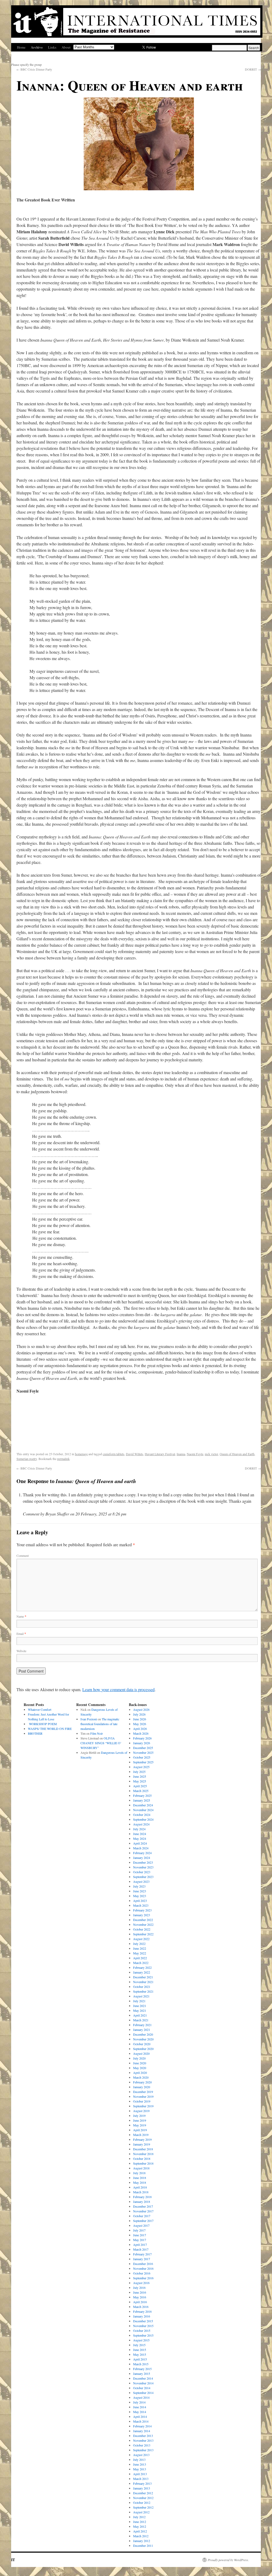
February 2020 (142, 2082)
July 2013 (139, 2459)
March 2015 (141, 2364)
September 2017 (143, 2221)
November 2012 (143, 2498)
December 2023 (143, 1862)
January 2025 (142, 1800)
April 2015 (140, 2359)
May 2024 (140, 1838)
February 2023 (142, 1910)
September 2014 (143, 2393)
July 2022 (139, 1944)
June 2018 (140, 2178)
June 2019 (140, 2120)
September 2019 (143, 2106)
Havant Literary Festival (160, 1454)
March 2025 (141, 1791)
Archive (37, 47)
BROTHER (35, 1733)
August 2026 (141, 1709)
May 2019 (140, 2125)
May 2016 (140, 2297)
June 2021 (140, 2006)
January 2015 (142, 2373)
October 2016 (142, 2273)
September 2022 (143, 1934)
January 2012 (142, 2541)
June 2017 (140, 2235)
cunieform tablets (114, 1454)
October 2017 (142, 2216)
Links (52, 47)
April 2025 (140, 1786)
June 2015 (140, 2350)
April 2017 (140, 2245)
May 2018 (140, 2182)
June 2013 (140, 2464)
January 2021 (142, 2030)
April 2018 (140, 2187)
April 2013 (140, 2474)
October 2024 (142, 1815)
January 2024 (142, 1858)
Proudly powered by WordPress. (228, 2560)
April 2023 (140, 1901)
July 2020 (139, 2058)
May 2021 (140, 2010)
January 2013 (142, 2488)
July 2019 (139, 2116)
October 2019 (142, 2101)
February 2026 (142, 1738)
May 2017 (140, 2240)
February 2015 (142, 2369)
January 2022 (142, 1972)
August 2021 (141, 1996)
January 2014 (142, 2431)
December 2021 (143, 1977)
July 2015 (139, 2345)
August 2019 (141, 2111)
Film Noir (97, 1733)
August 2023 (141, 1881)
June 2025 (140, 1776)
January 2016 (142, 2316)
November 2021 (143, 1982)
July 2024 (139, 1829)
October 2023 (142, 1872)
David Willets (135, 1454)
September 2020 (143, 2049)
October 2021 (142, 1987)
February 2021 (142, 2025)
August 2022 (141, 1939)
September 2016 (143, 2278)
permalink (63, 1459)
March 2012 (141, 2536)
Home (21, 47)
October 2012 (142, 2502)
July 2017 (139, 2230)
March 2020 (141, 2077)
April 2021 (140, 2015)
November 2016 (143, 2268)
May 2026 (140, 1724)
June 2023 (140, 1891)
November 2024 (143, 1810)
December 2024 (143, 1805)
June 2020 (140, 2063)
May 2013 (140, 2469)
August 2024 (141, 1824)
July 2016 (139, 2288)
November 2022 (143, 1924)
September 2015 (143, 2335)
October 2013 (142, 2445)
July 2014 (139, 2402)
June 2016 (140, 2292)
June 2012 (140, 2522)
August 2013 (141, 2455)
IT (13, 2560)
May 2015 (140, 2354)
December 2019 (143, 2092)
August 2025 (141, 1767)
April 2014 (140, 2416)
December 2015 (143, 2321)
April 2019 (140, 2130)
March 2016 (141, 2307)
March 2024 (141, 1848)
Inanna (181, 1454)
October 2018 (142, 2159)
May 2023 (140, 1896)
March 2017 (141, 2249)
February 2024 (142, 1853)
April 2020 (140, 2073)
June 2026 (140, 1719)
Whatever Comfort (40, 1709)
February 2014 (142, 2426)
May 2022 (140, 1953)
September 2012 (143, 2507)
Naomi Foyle (195, 1454)
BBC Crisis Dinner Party (34, 69)
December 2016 (143, 2264)
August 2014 (141, 2397)
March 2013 (141, 2479)
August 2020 (141, 2053)
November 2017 (143, 2211)
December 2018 (143, 2149)
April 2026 (140, 1729)
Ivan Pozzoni (89, 1719)
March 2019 (141, 2135)
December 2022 (143, 1920)
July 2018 (139, 2173)
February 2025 (142, 1795)
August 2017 (141, 2225)
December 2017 (143, 2206)
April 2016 (140, 2302)
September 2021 (143, 1991)
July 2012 (139, 2517)
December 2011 (143, 2545)
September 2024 (143, 1819)
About (66, 47)
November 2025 (143, 1752)
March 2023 (141, 1905)
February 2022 (142, 1967)
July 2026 (139, 1714)
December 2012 (143, 2493)
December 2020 (143, 2034)
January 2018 (142, 2202)
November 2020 (143, 2039)
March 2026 (141, 1733)
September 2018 (143, 2163)
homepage (81, 1454)
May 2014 (140, 2412)
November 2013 (143, 2440)
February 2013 (142, 2483)
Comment (23, 1556)
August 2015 (141, 2340)
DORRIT (253, 69)
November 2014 (143, 2383)
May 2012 (140, 2526)
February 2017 (142, 2254)
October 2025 (142, 1757)
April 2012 (140, 2531)
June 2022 (140, 1948)
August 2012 (141, 2512)
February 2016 (142, 2311)
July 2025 (139, 1772)
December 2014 (143, 2378)
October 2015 (142, 2331)
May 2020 (140, 2068)
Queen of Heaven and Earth (237, 1454)
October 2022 (142, 1929)
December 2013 (143, 2436)
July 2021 (139, 2001)
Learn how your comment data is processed (118, 1689)
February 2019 (142, 2139)
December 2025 (143, 1748)
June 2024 (140, 1834)
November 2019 (143, 2096)
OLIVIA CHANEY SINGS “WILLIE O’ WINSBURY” (101, 1743)
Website (21, 1651)
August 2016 (141, 2283)
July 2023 (139, 1886)
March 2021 (141, 2020)
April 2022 (140, 1958)
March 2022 (141, 1963)
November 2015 (143, 2326)
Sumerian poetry (27, 1459)
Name (21, 1616)
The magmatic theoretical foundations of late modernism (100, 1724)
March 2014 (141, 2421)
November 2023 (143, 1867)
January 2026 (142, 1743)
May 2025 (140, 1781)
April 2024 (140, 1843)
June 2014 (140, 2407)
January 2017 (142, 2259)
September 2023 (143, 1877)
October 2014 (142, 2388)
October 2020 (142, 2044)
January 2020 (142, 2087)
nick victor (211, 1454)
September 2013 (143, 2450)
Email (21, 1634)
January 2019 (142, 2144)
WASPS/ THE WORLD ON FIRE (50, 1729)
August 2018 (141, 2168)
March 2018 (141, 2192)
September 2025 (143, 1762)
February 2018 (142, 2197)
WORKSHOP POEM (42, 1724)
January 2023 (142, 1915)
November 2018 (143, 2154)
